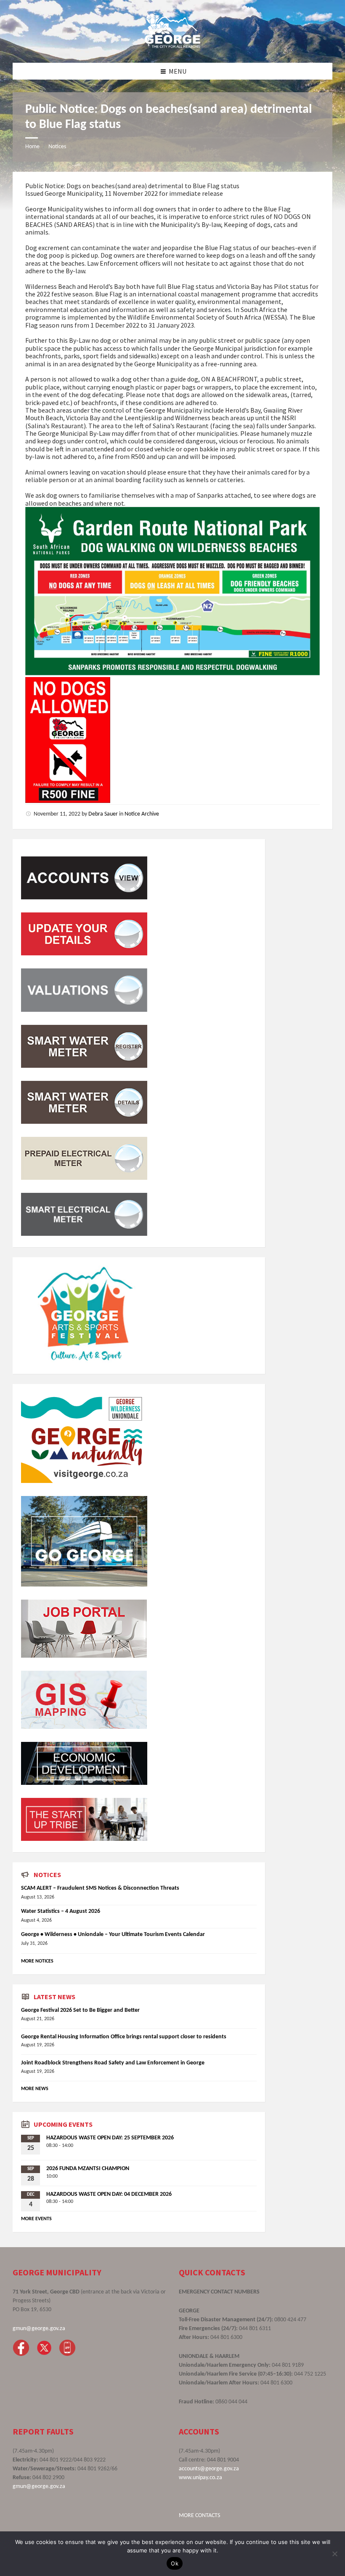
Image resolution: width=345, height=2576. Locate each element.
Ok (175, 2563)
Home (32, 147)
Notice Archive (142, 814)
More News (35, 2089)
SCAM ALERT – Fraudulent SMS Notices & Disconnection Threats (100, 1888)
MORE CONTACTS (199, 2516)
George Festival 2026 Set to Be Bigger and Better (80, 2010)
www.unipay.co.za (200, 2478)
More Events (36, 2219)
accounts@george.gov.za (209, 2469)
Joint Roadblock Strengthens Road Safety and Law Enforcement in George (113, 2063)
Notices (57, 147)
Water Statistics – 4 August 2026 (61, 1911)
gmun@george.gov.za (39, 2329)
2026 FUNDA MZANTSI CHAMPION (88, 2169)
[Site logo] (172, 46)
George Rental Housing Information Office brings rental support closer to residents (124, 2037)
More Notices (37, 1961)
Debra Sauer (103, 814)
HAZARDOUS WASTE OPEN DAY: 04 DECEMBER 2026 (109, 2194)
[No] (334, 2554)
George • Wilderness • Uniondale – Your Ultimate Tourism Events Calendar (113, 1935)
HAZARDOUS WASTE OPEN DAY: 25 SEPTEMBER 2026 (110, 2138)
